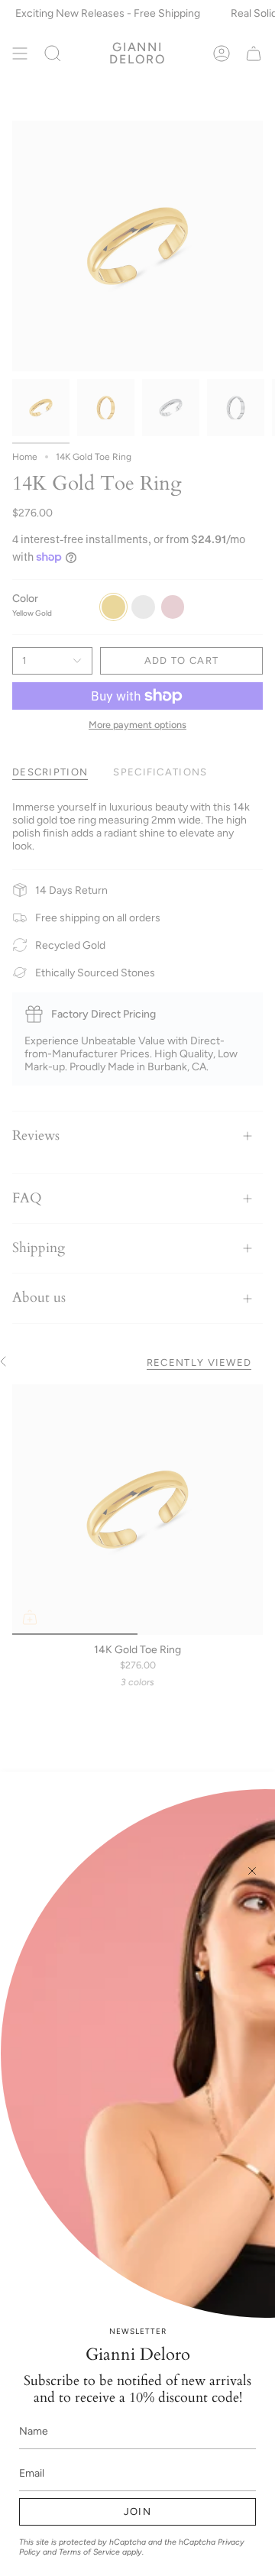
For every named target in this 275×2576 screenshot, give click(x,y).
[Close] (252, 1871)
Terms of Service (89, 2552)
